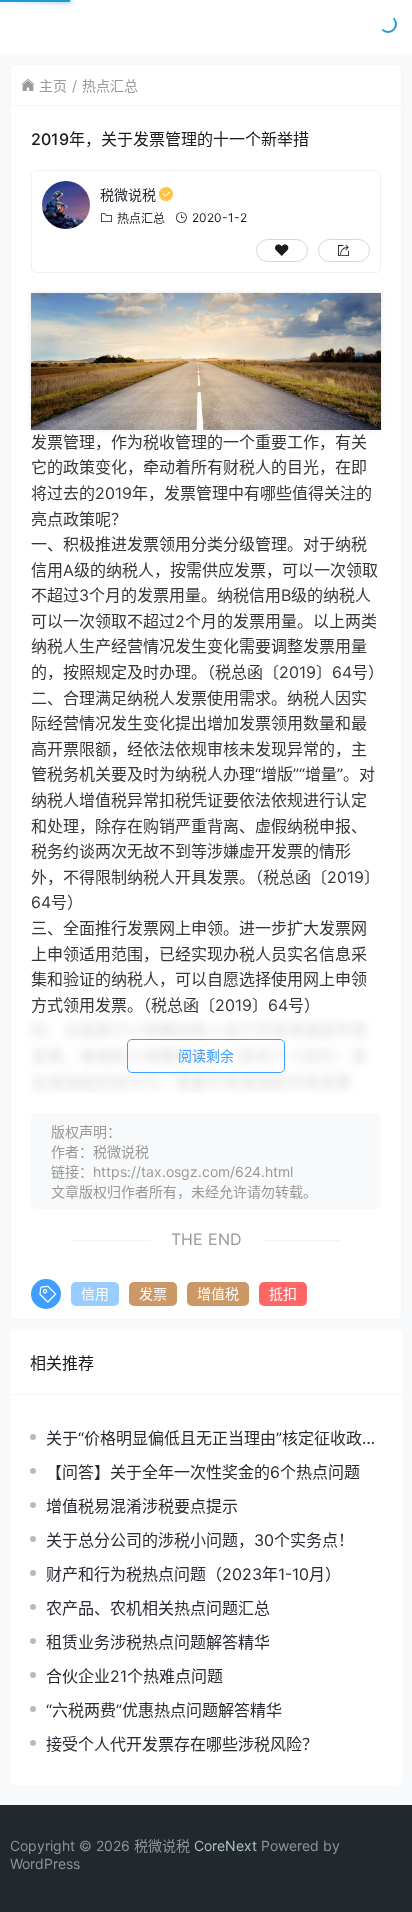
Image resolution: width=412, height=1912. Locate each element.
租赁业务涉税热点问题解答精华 (158, 1642)
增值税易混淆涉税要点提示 (142, 1506)
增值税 (218, 1293)
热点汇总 (110, 85)
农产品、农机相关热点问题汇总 (158, 1608)
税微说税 (128, 194)
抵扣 (283, 1293)
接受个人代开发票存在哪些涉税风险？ (182, 1744)
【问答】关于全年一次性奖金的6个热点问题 (203, 1472)
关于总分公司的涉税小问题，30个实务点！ (200, 1540)
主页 (53, 85)
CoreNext (225, 1845)
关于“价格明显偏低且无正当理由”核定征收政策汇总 (212, 1438)
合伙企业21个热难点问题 (134, 1676)
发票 (153, 1293)
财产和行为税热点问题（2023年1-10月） (193, 1574)
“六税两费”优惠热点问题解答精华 (164, 1710)
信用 (95, 1293)
